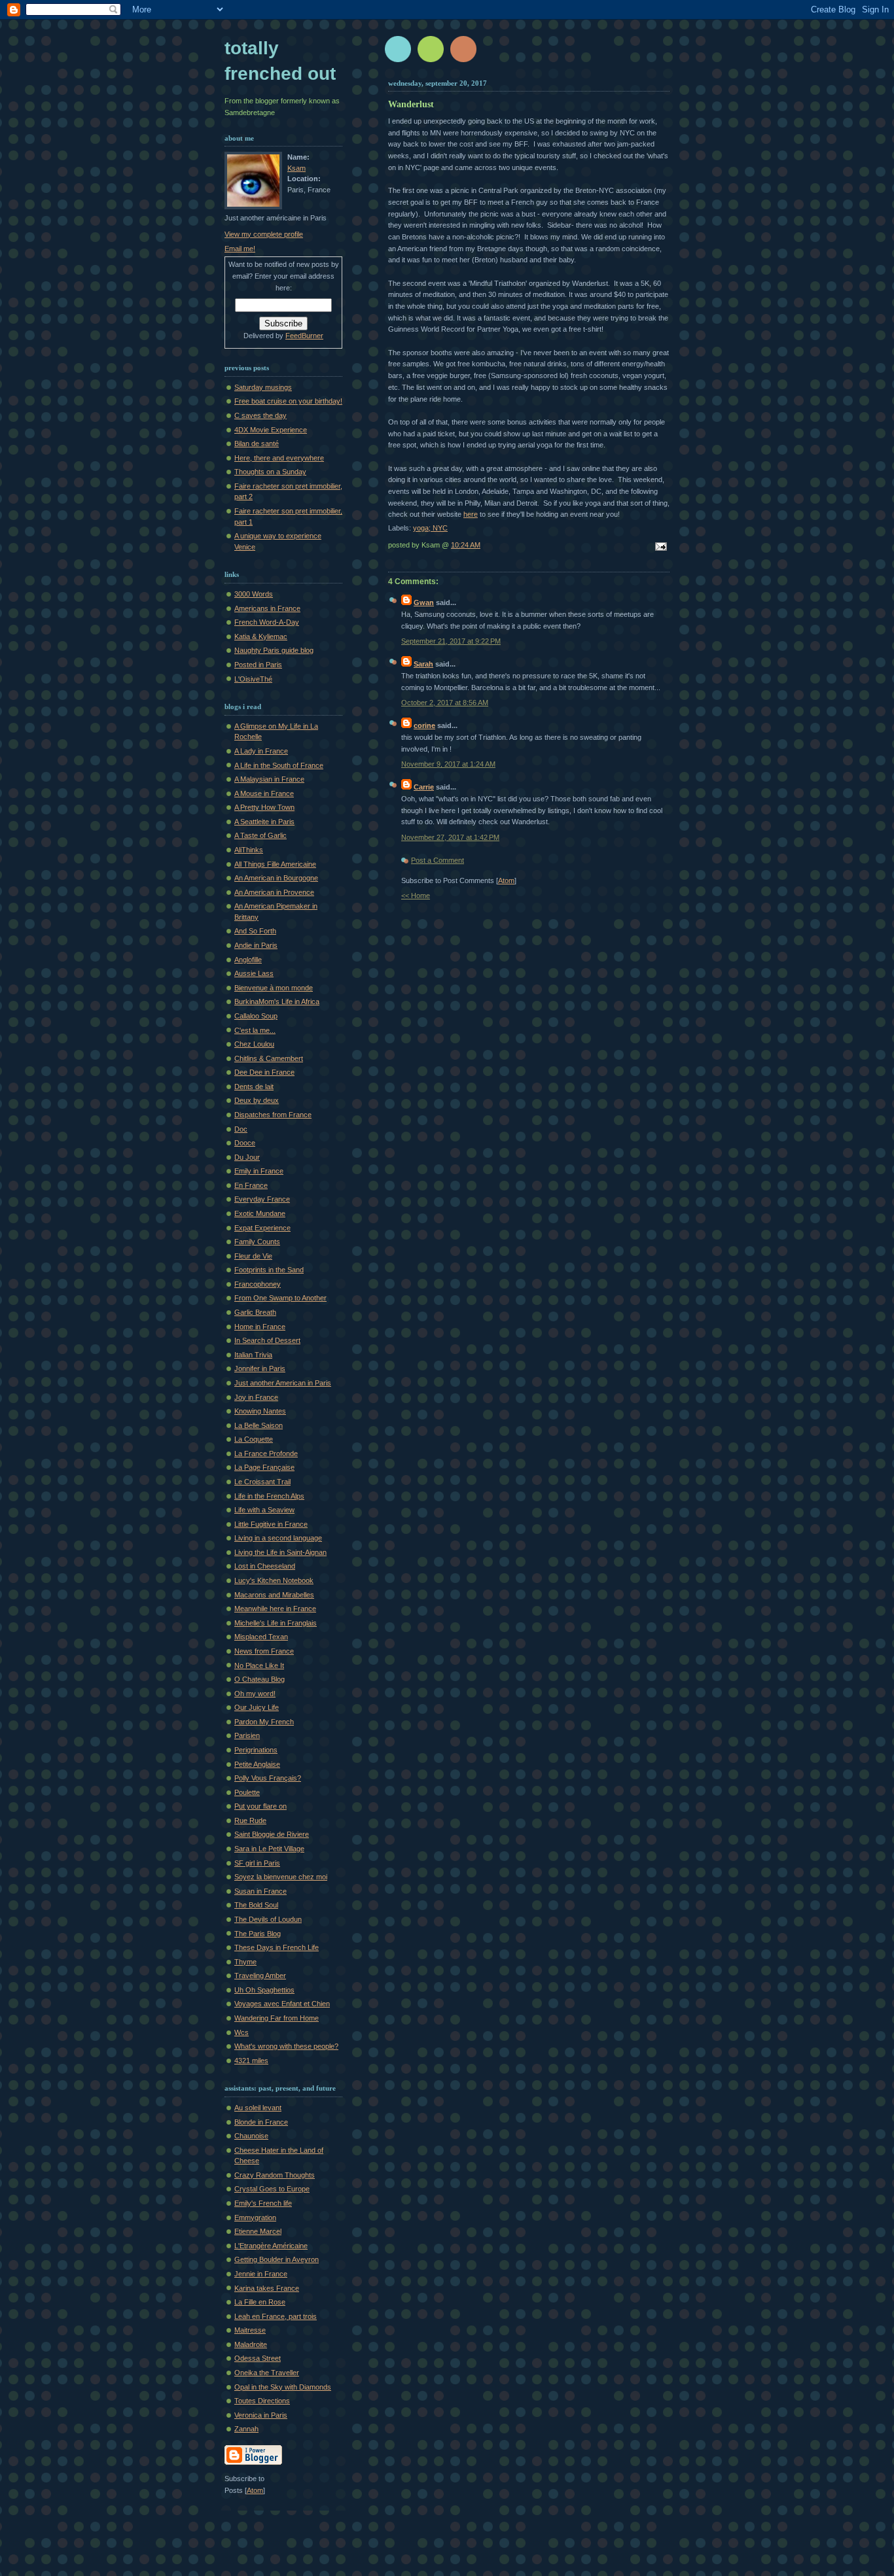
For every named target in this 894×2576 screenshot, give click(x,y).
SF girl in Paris (257, 1863)
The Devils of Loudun (268, 1919)
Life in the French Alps (269, 1496)
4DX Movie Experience (271, 430)
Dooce (245, 1143)
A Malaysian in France (269, 779)
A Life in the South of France (279, 765)
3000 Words (254, 594)
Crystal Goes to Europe (272, 2189)
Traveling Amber (260, 1976)
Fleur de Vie (253, 1256)
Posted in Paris (258, 665)
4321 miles (251, 2061)
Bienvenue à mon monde (274, 988)
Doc (241, 1129)
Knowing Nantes (260, 1411)
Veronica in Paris (261, 2415)
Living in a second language (278, 1538)
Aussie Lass (254, 973)
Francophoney (258, 1284)
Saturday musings (263, 387)
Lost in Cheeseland (265, 1566)
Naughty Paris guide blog (274, 650)
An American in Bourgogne (276, 878)
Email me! (240, 249)
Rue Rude (250, 1820)
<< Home (416, 896)
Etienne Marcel (258, 2231)
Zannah (246, 2429)
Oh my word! (255, 1694)
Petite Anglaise (257, 1764)
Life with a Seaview (264, 1510)
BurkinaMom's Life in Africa (277, 1001)
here (471, 514)
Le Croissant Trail (262, 1482)
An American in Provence (274, 892)
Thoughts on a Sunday (270, 472)
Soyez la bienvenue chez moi (281, 1877)
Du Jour (247, 1157)
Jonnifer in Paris (260, 1368)
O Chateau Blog (259, 1679)
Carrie (424, 787)
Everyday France (262, 1199)
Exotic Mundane (260, 1213)
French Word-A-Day (267, 622)
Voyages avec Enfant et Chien (282, 2004)
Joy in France (256, 1397)
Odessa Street (258, 2358)
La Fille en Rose (260, 2302)
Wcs (241, 2032)
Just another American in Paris (283, 1383)
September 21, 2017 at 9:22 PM (451, 641)
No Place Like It (259, 1665)
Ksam (296, 168)
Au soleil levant (258, 2108)
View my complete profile (264, 234)
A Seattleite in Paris (264, 822)
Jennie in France (261, 2274)
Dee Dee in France (264, 1072)
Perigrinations (256, 1750)
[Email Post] (659, 548)
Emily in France (259, 1171)
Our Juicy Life (257, 1707)
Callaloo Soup (256, 1016)
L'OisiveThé (253, 679)
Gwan (424, 602)
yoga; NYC (430, 528)
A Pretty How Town (264, 807)
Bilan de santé (257, 444)
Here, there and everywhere (279, 458)
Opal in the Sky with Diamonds (283, 2387)
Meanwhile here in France (275, 1609)
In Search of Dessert (267, 1340)
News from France (264, 1651)
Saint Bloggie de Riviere (272, 1834)
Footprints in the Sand (269, 1270)
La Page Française (264, 1467)
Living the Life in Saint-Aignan (280, 1552)
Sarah (423, 664)
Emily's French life (263, 2203)
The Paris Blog (258, 1934)
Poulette (247, 1792)
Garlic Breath (255, 1312)
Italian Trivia (253, 1355)
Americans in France (267, 608)
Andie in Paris (256, 945)
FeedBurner (304, 336)
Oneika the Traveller (267, 2373)
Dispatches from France (273, 1115)
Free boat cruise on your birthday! (288, 401)
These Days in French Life (277, 1947)
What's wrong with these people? (286, 2046)
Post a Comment (438, 860)
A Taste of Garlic (260, 835)
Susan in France (260, 1891)
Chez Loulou (254, 1044)
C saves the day (260, 415)
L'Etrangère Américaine (271, 2246)
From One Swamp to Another (280, 1298)
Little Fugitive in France (271, 1524)
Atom (506, 880)
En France (251, 1185)
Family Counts (257, 1242)
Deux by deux (257, 1100)
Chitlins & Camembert (269, 1058)
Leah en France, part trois (276, 2316)
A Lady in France (261, 751)
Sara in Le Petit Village (269, 1849)
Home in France (260, 1327)
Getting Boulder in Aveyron (277, 2259)
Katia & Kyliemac (261, 636)
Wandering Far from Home (277, 2018)
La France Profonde (266, 1453)
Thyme (245, 1962)
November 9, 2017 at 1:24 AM (448, 764)
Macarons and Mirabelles (274, 1595)
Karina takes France (267, 2288)
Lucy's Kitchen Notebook (274, 1580)
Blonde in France (261, 2122)
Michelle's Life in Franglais (276, 1623)
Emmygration (255, 2218)
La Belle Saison (259, 1425)
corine (424, 725)
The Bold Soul (256, 1905)
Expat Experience (262, 1228)
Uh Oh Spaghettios (264, 1990)
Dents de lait (254, 1087)
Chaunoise (251, 2136)
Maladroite (251, 2344)
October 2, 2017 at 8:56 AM (445, 703)
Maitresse (250, 2330)
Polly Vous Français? (268, 1778)
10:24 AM (466, 545)
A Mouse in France (264, 793)
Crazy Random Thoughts (275, 2175)
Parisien (247, 1735)
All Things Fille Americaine (275, 864)
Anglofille (248, 960)
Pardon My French (264, 1722)
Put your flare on (260, 1806)
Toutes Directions (262, 2401)
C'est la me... (255, 1030)
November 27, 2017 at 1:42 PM (450, 837)
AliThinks (249, 850)
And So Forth (255, 931)
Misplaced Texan (261, 1637)
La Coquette (254, 1439)
